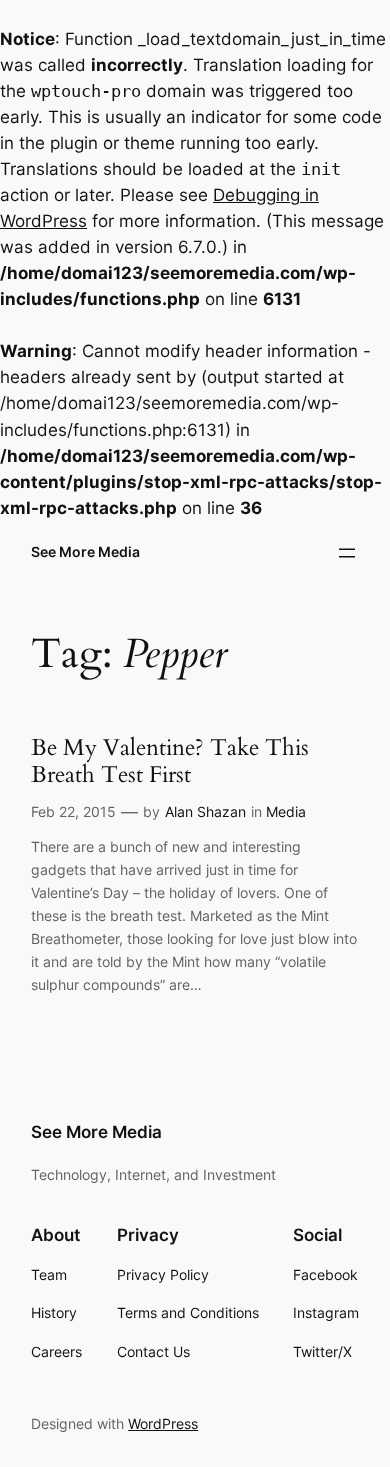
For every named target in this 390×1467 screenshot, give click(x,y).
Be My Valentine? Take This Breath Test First (170, 761)
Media (286, 811)
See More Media (85, 551)
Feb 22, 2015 (73, 811)
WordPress (163, 1423)
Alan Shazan (205, 811)
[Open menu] (347, 553)
